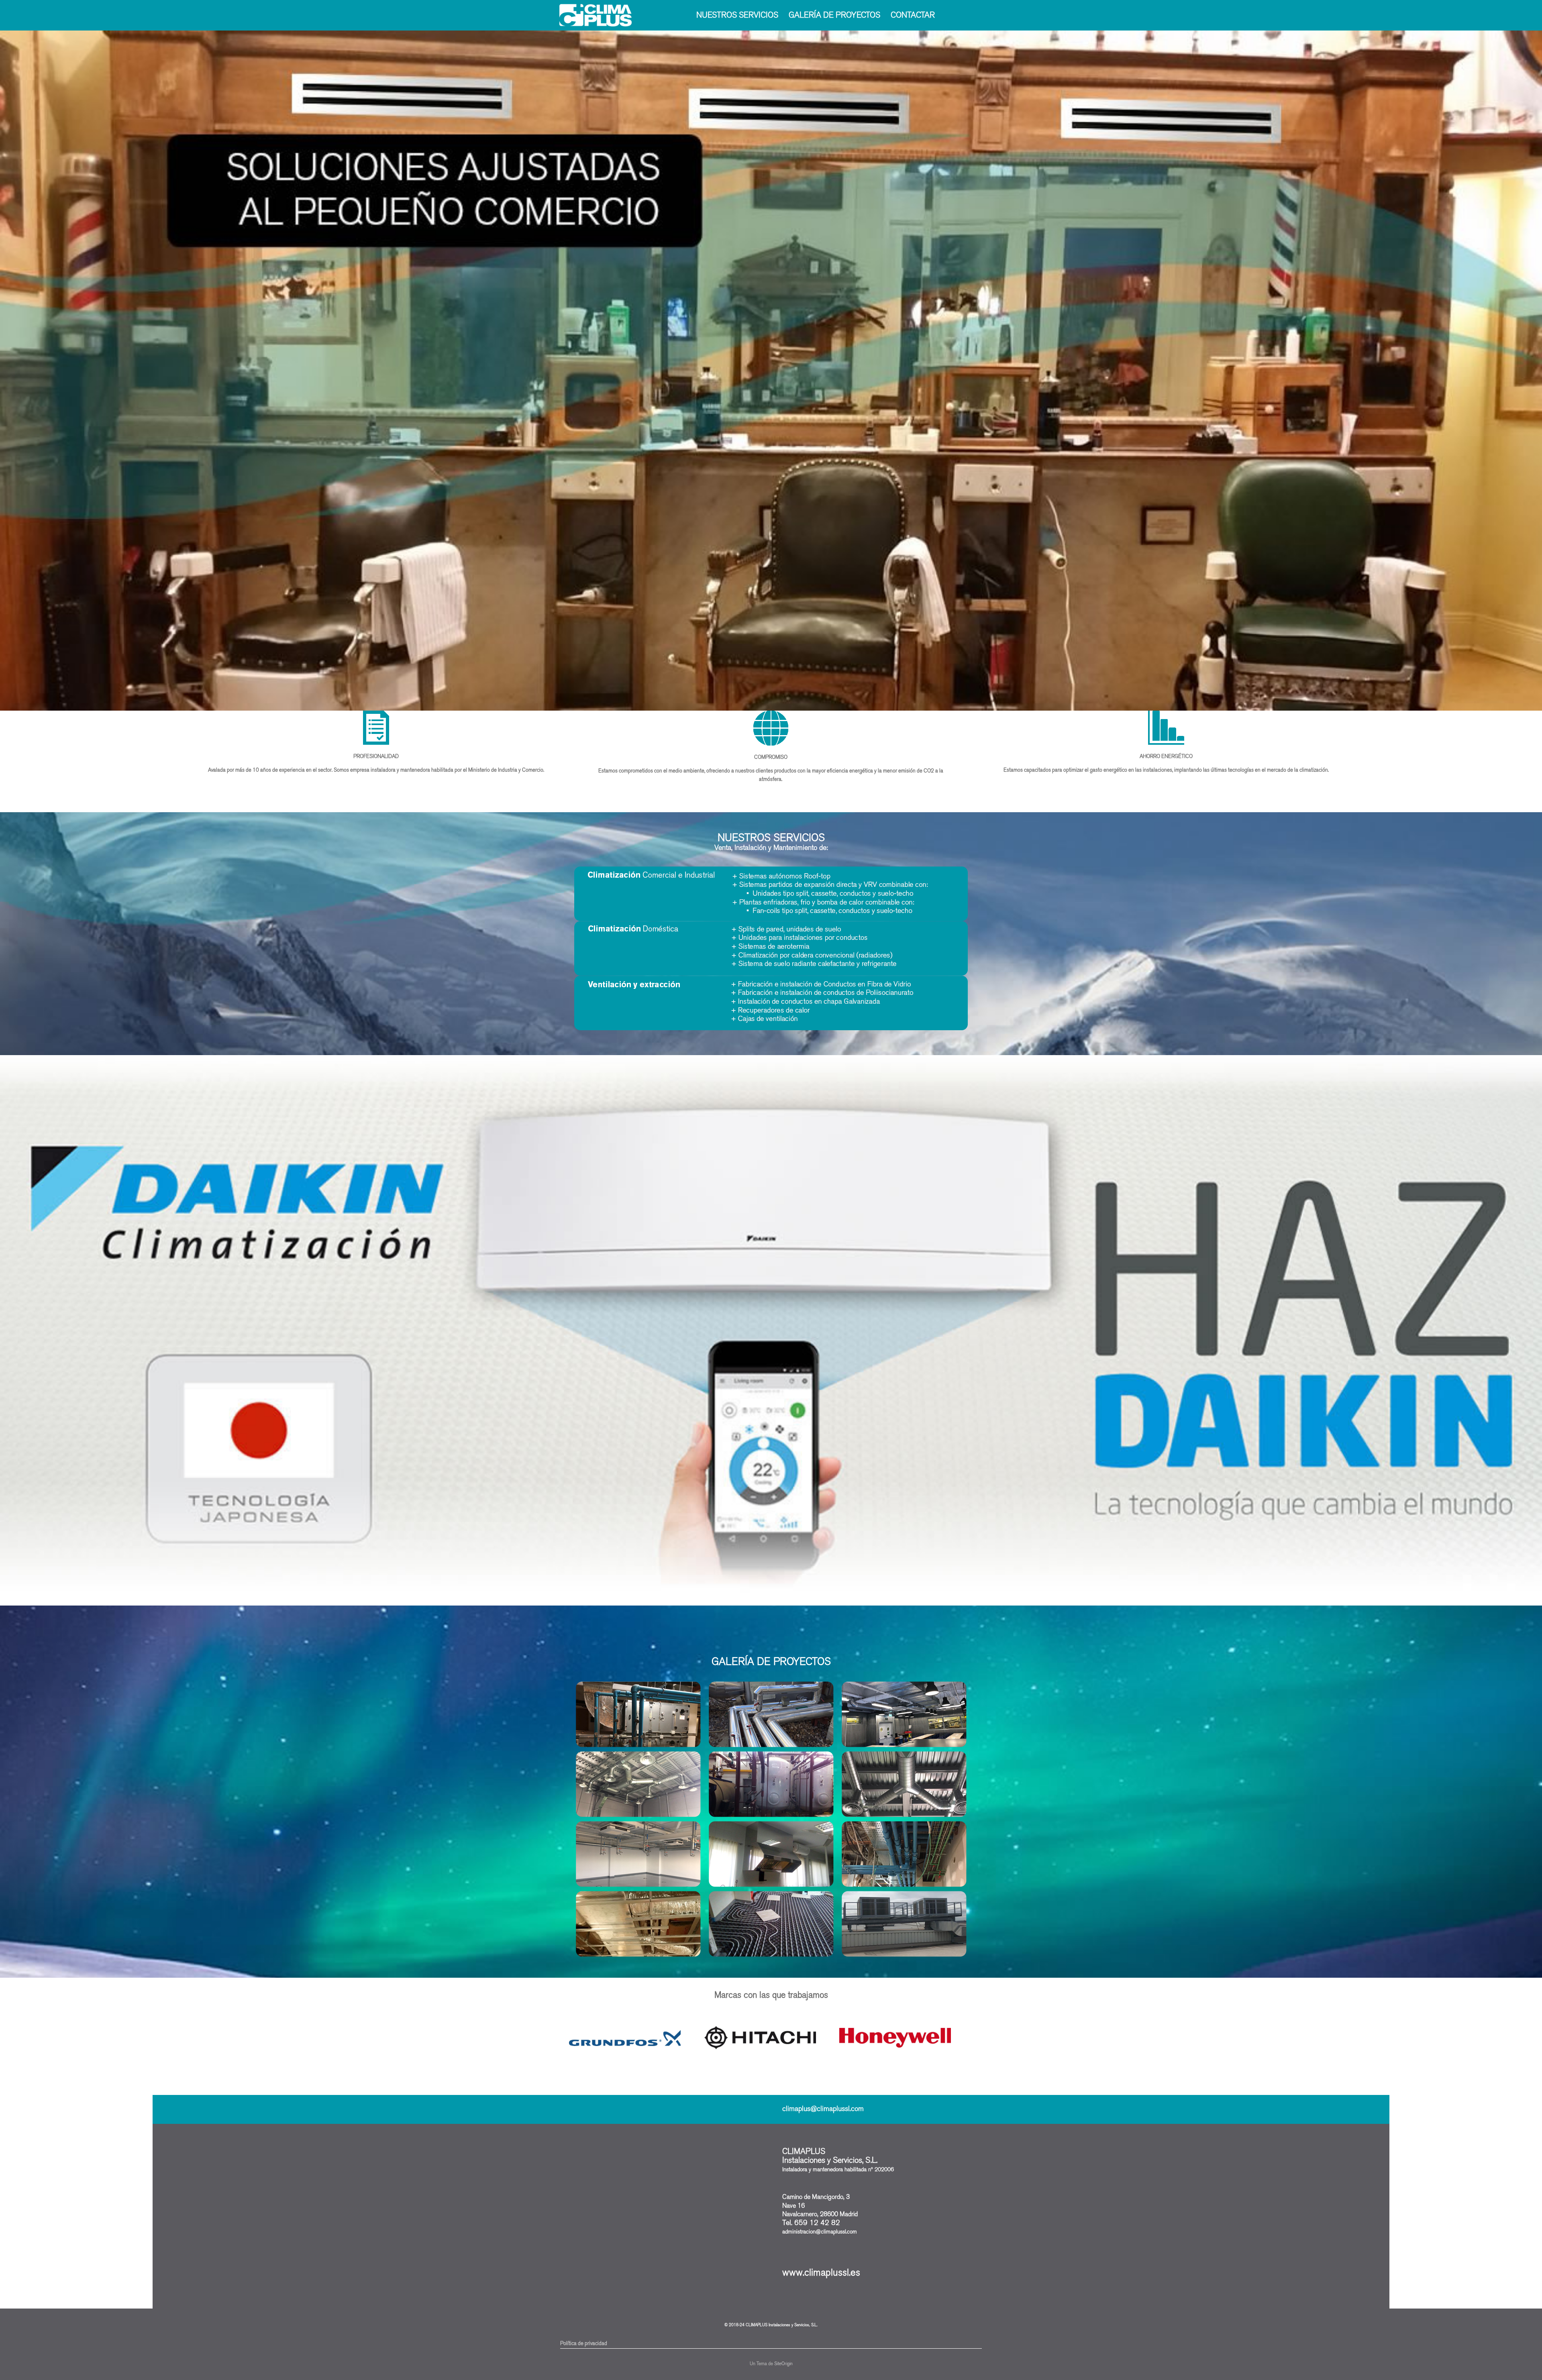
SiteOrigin (783, 2364)
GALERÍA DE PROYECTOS (834, 15)
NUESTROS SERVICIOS (737, 15)
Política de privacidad (584, 2343)
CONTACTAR (913, 15)
